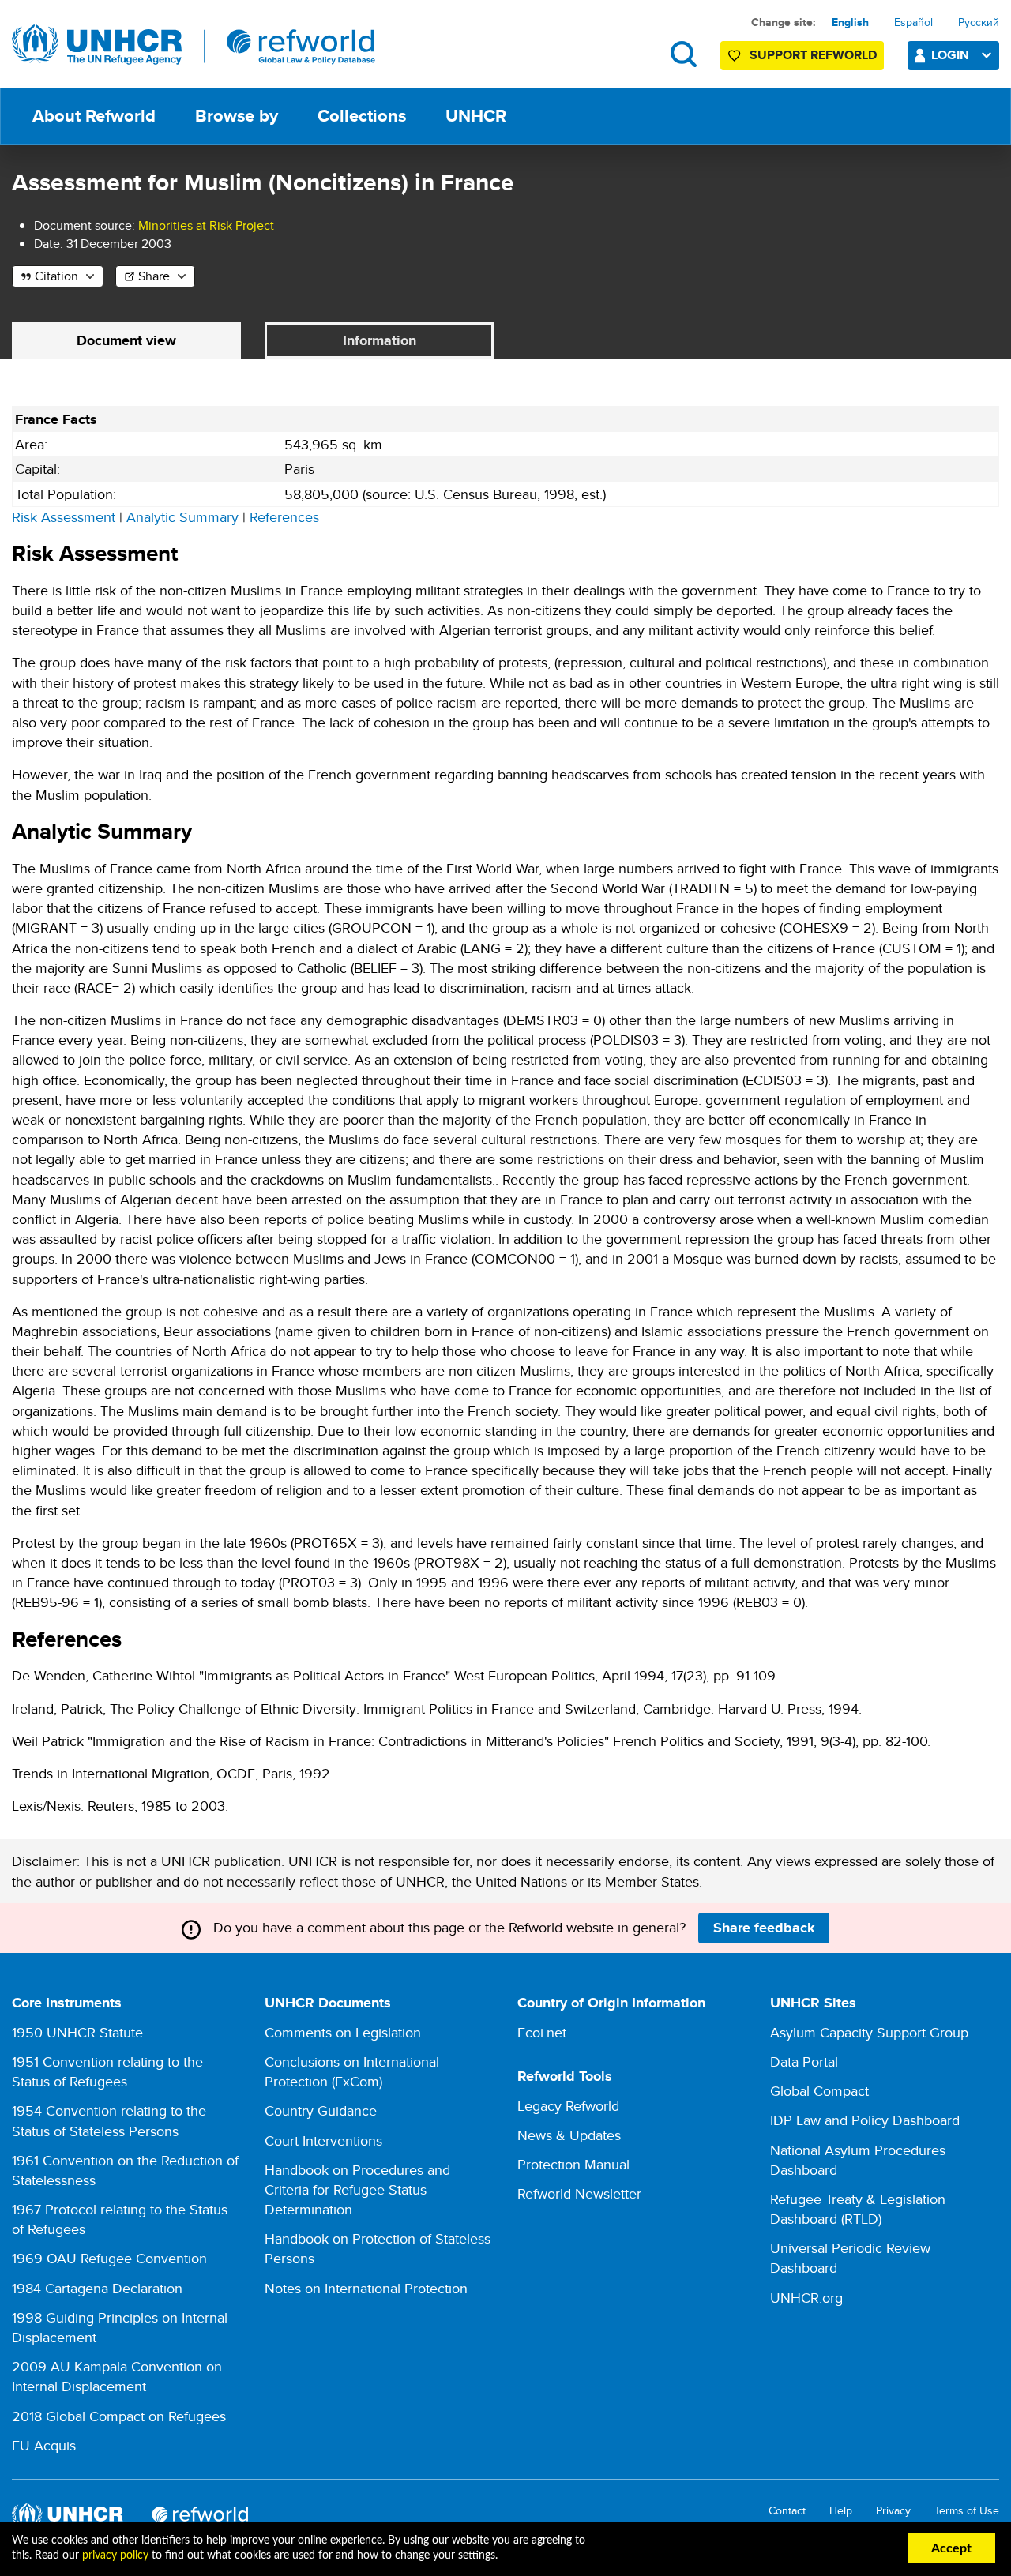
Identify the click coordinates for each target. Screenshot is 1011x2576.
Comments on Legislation (343, 2032)
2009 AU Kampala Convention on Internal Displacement (117, 2376)
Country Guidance (321, 2110)
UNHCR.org (806, 2298)
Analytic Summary (182, 517)
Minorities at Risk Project (206, 225)
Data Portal (804, 2062)
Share (154, 276)
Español (913, 22)
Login (950, 55)
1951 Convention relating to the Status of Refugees (107, 2071)
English (850, 22)
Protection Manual (573, 2164)
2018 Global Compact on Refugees (119, 2416)
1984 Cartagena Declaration (97, 2288)
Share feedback (764, 1928)
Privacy (893, 2511)
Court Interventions (323, 2140)
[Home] (194, 45)
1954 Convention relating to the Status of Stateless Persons (109, 2120)
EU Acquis (44, 2445)
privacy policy (115, 2555)
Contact (787, 2511)
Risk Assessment (64, 517)
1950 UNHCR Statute (77, 2032)
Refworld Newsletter (579, 2193)
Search (684, 54)
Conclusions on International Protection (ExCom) (352, 2071)
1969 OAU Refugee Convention (109, 2258)
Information (380, 340)
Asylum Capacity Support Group (869, 2032)
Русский (979, 22)
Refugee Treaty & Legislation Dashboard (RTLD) (858, 2209)
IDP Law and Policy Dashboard (865, 2120)
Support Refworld (813, 55)
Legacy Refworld (568, 2106)
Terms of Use (967, 2511)
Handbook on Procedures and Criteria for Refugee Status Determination (357, 2189)
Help (841, 2511)
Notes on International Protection (366, 2288)
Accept (951, 2548)
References (284, 517)
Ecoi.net (542, 2032)
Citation (56, 276)
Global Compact (819, 2091)
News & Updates (569, 2135)
